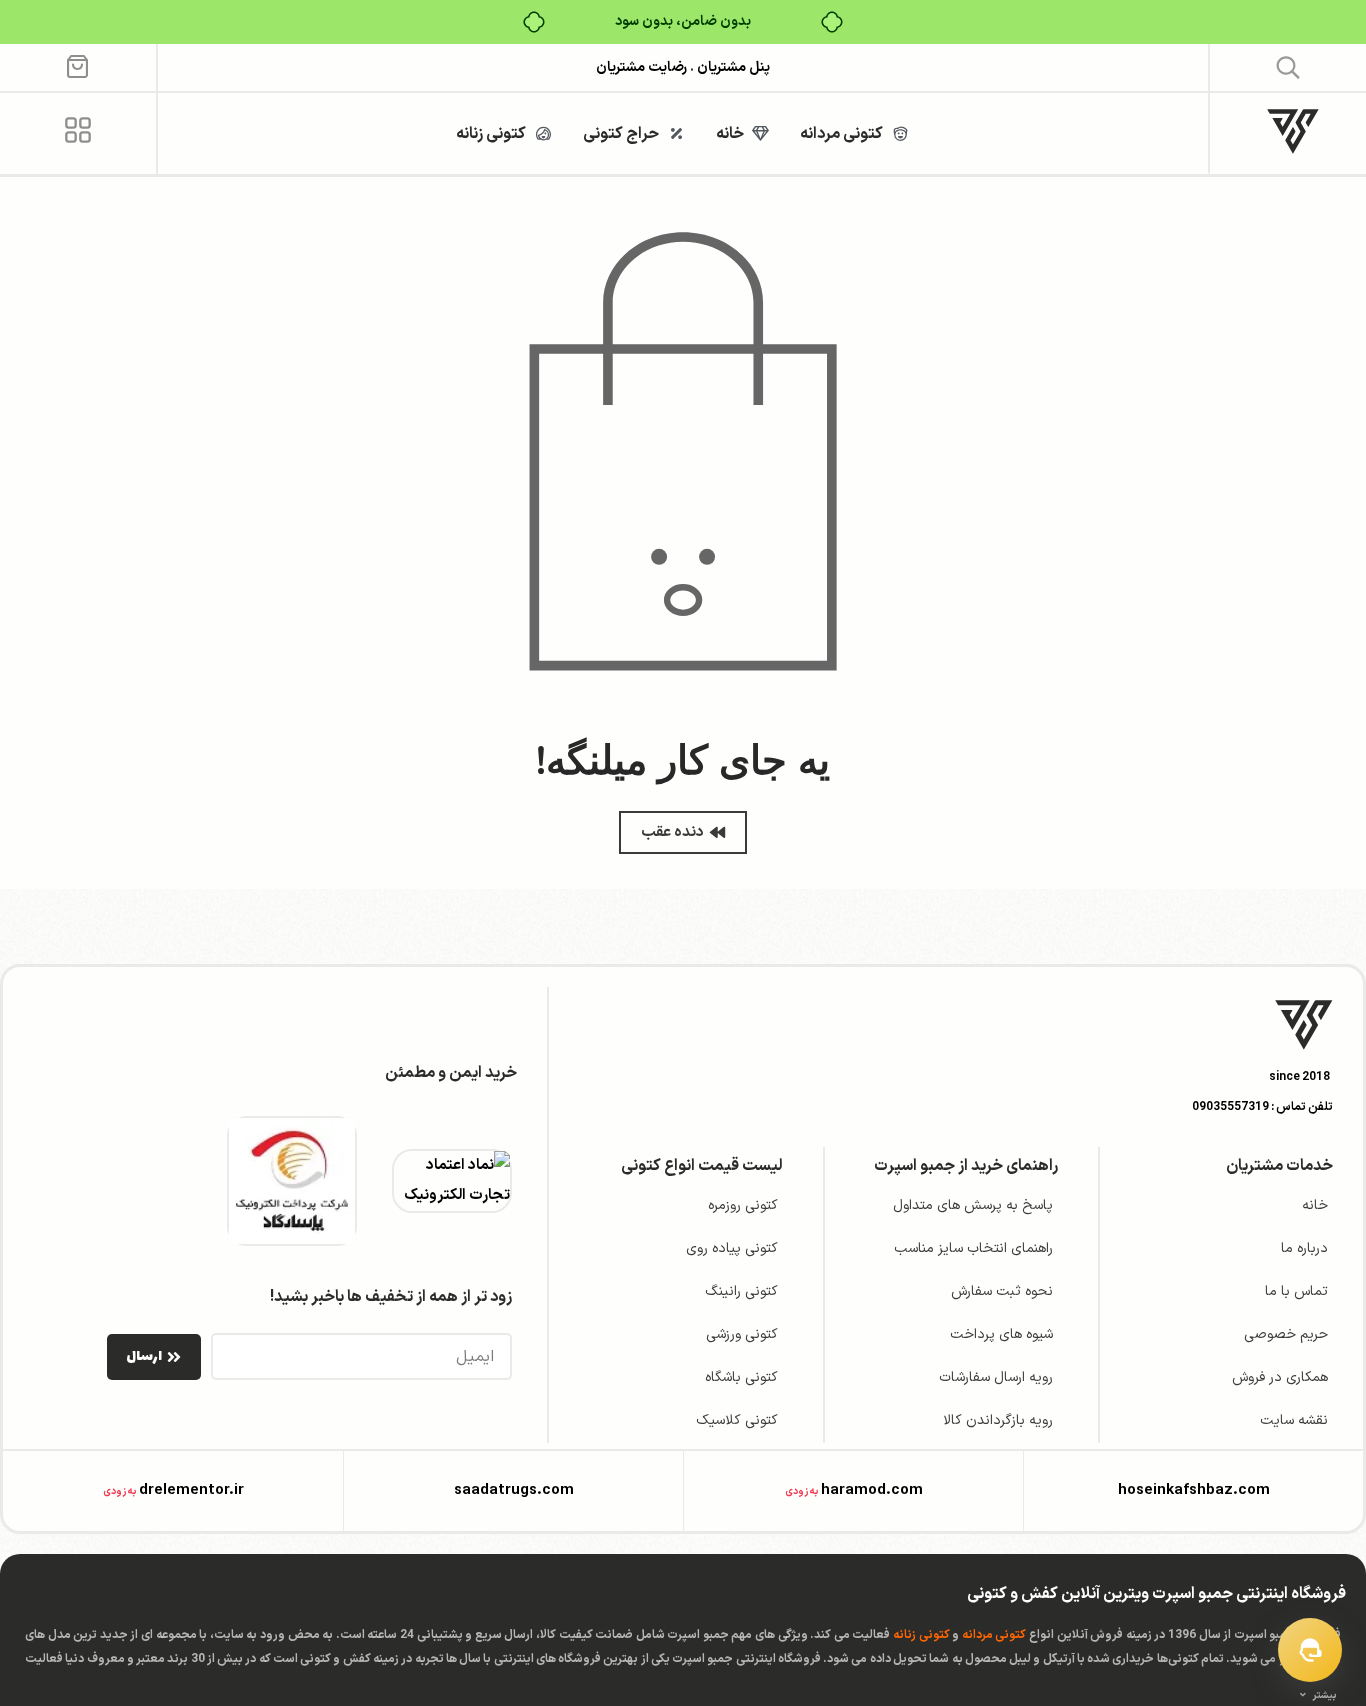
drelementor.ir (191, 1490)
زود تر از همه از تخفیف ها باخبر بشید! (391, 1297)
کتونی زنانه (921, 1635)
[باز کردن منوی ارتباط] (1310, 1650)
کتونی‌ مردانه (994, 1635)
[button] (1288, 66)
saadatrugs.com (514, 1490)
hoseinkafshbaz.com (1194, 1490)
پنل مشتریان (732, 67)
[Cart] (77, 65)
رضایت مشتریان (641, 67)
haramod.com (872, 1490)
